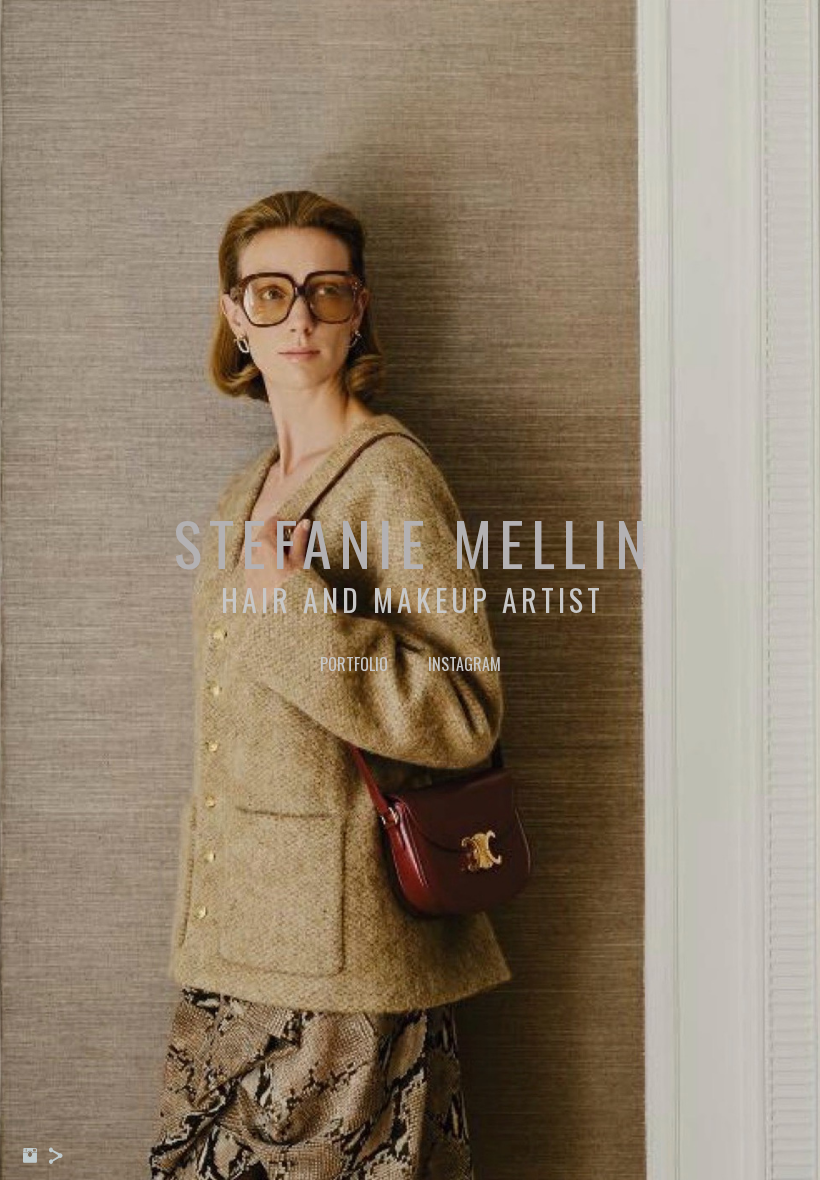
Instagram (464, 664)
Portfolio (354, 664)
